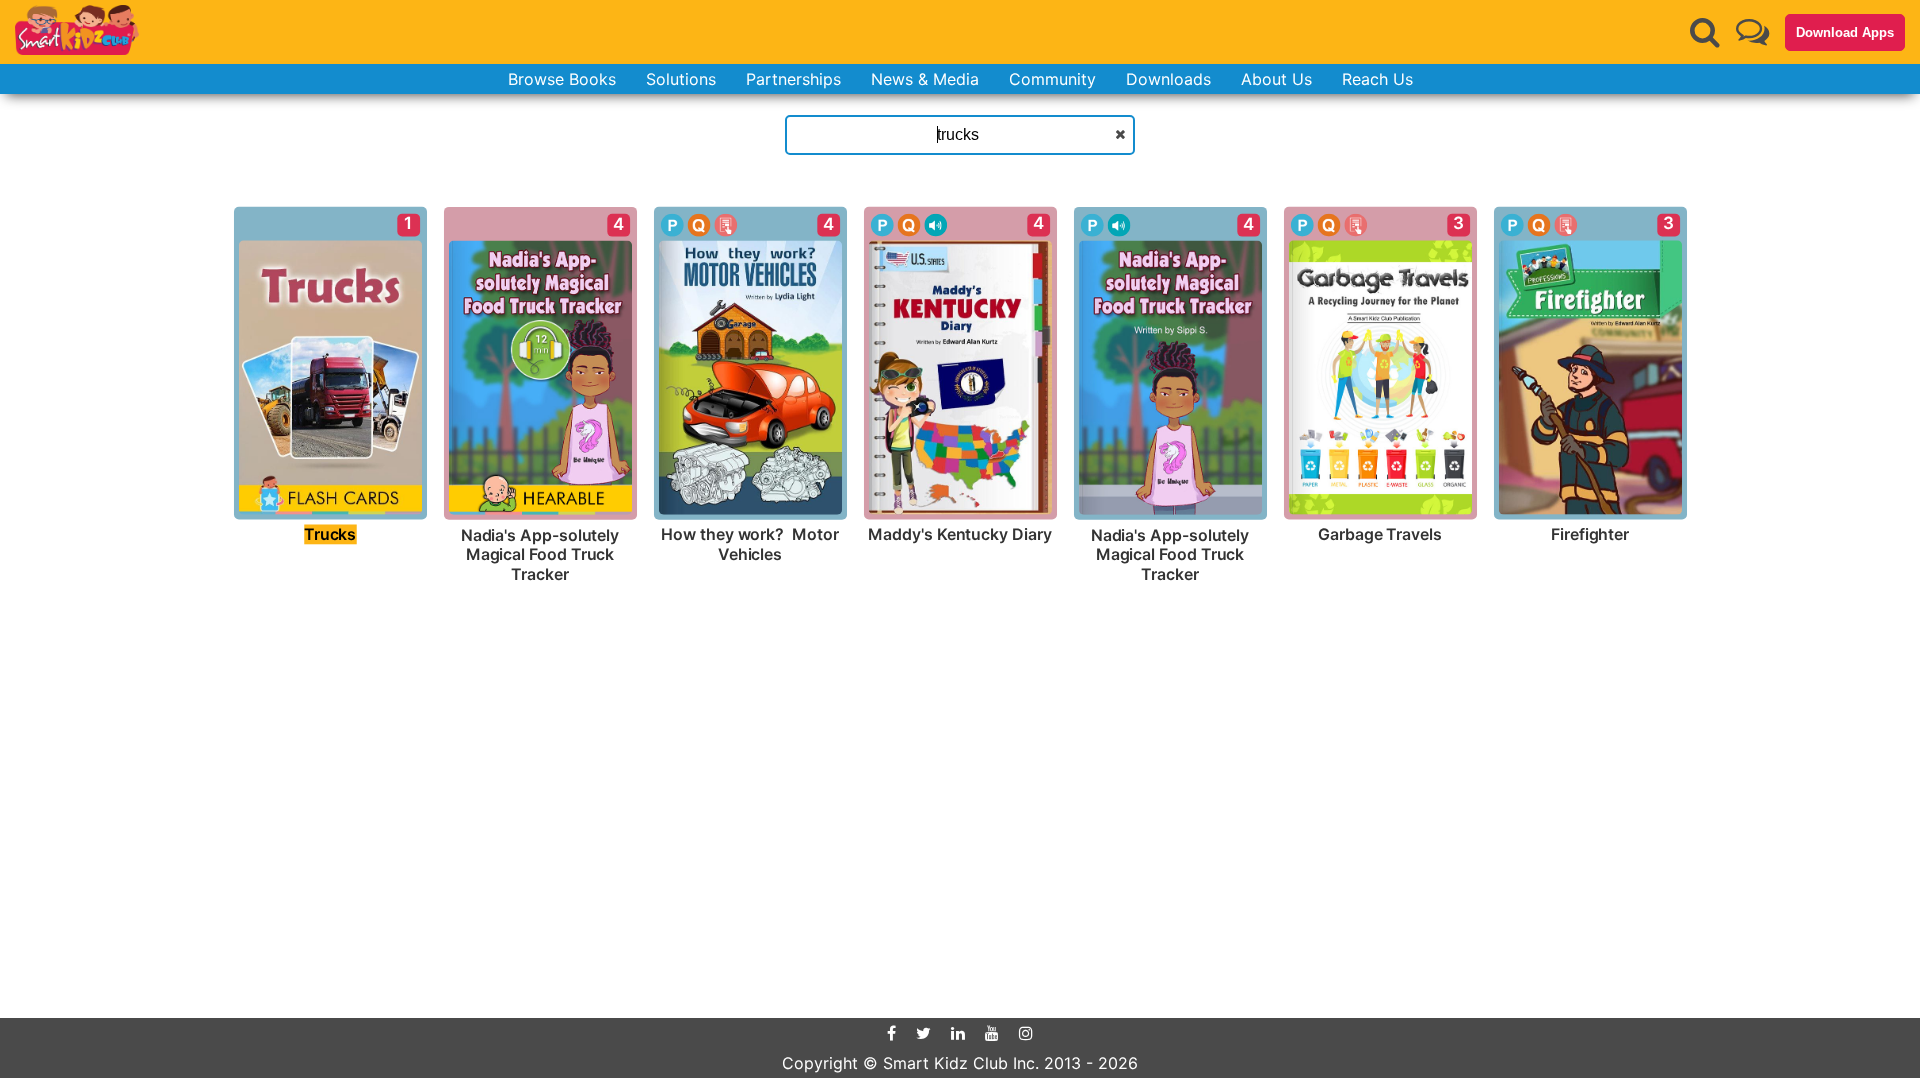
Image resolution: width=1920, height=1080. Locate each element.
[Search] (1705, 32)
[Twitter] (923, 1033)
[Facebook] (891, 1033)
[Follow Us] (1752, 31)
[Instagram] (1026, 1033)
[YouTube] (992, 1033)
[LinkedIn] (958, 1033)
